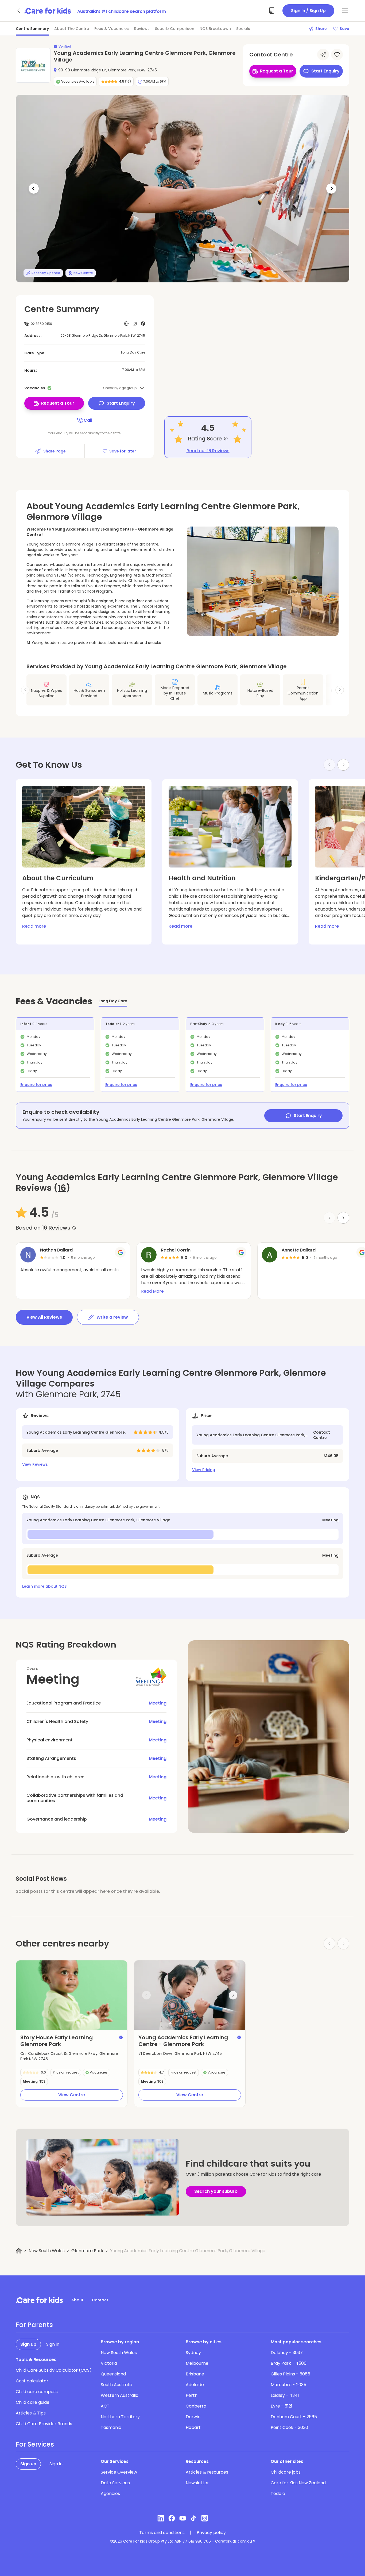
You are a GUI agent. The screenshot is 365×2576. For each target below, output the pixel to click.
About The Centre (72, 29)
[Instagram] (205, 2518)
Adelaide (195, 2385)
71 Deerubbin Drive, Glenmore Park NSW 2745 (180, 2053)
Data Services (115, 2483)
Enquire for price (36, 1085)
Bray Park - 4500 (289, 2363)
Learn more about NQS (44, 1586)
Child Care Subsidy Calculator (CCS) (54, 2370)
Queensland (113, 2374)
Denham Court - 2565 (294, 2417)
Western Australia (120, 2395)
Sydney (193, 2353)
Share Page (55, 451)
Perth (192, 2395)
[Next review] (343, 1218)
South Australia (117, 2385)
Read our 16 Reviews (208, 451)
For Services (35, 2444)
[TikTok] (194, 2518)
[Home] (19, 2251)
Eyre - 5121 (281, 2406)
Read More (152, 1291)
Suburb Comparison (175, 29)
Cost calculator (32, 2381)
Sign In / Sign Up (308, 11)
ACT (105, 2406)
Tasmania (111, 2427)
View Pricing (204, 1470)
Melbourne (197, 2363)
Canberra (196, 2406)
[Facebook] (172, 2518)
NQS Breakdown (215, 29)
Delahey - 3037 (287, 2353)
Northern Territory (120, 2417)
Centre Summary (32, 29)
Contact (100, 2300)
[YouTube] (183, 2518)
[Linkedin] (161, 2518)
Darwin (193, 2417)
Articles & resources (207, 2472)
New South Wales (47, 2251)
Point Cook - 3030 (289, 2427)
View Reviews (35, 1464)
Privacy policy (211, 2533)
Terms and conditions (162, 2533)
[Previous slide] (146, 1995)
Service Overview (119, 2472)
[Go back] (19, 11)
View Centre (72, 2095)
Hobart (193, 2427)
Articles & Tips (31, 2413)
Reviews (142, 29)
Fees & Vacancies (112, 29)
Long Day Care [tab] (113, 1001)
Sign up (28, 2344)
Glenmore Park (87, 2251)
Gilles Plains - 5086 (290, 2374)
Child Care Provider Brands (44, 2424)
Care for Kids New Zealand (298, 2483)
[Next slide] (340, 690)
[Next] (331, 189)
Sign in (53, 2344)
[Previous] (34, 189)
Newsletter (197, 2483)
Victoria (109, 2363)
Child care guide (33, 2402)
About (77, 2300)
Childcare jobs (286, 2472)
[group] (72, 1995)
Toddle (278, 2494)
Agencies (110, 2494)
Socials (243, 29)
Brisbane (195, 2374)
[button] (170, 2023)
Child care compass (37, 2392)
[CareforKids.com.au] (39, 2300)
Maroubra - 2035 (288, 2385)
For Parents (34, 2325)
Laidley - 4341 (285, 2395)
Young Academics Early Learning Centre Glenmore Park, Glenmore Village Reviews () (177, 1183)
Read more (34, 926)
